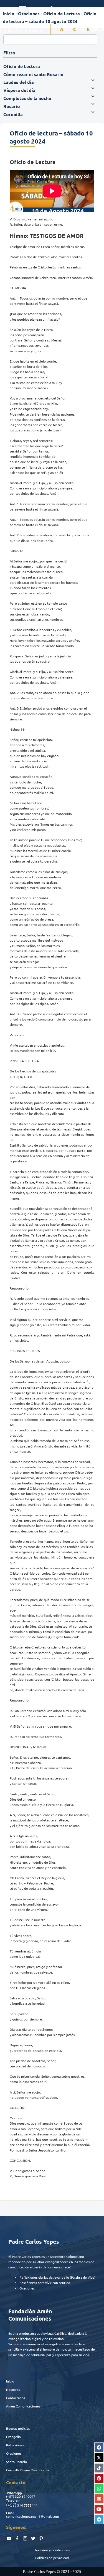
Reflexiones (15, 2445)
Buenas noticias (18, 2428)
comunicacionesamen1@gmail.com (32, 2516)
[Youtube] (99, 2509)
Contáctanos (16, 2398)
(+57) (10, 2496)
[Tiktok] (99, 2468)
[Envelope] (99, 2499)
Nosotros (13, 2389)
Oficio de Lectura (62, 13)
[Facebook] (99, 2447)
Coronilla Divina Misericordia (28, 2470)
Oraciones (14, 2453)
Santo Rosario (17, 2462)
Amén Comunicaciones (23, 2406)
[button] (23, 9)
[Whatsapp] (99, 2489)
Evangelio (13, 2437)
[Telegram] (99, 2519)
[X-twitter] (99, 2458)
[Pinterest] (99, 2478)
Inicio (10, 2381)
